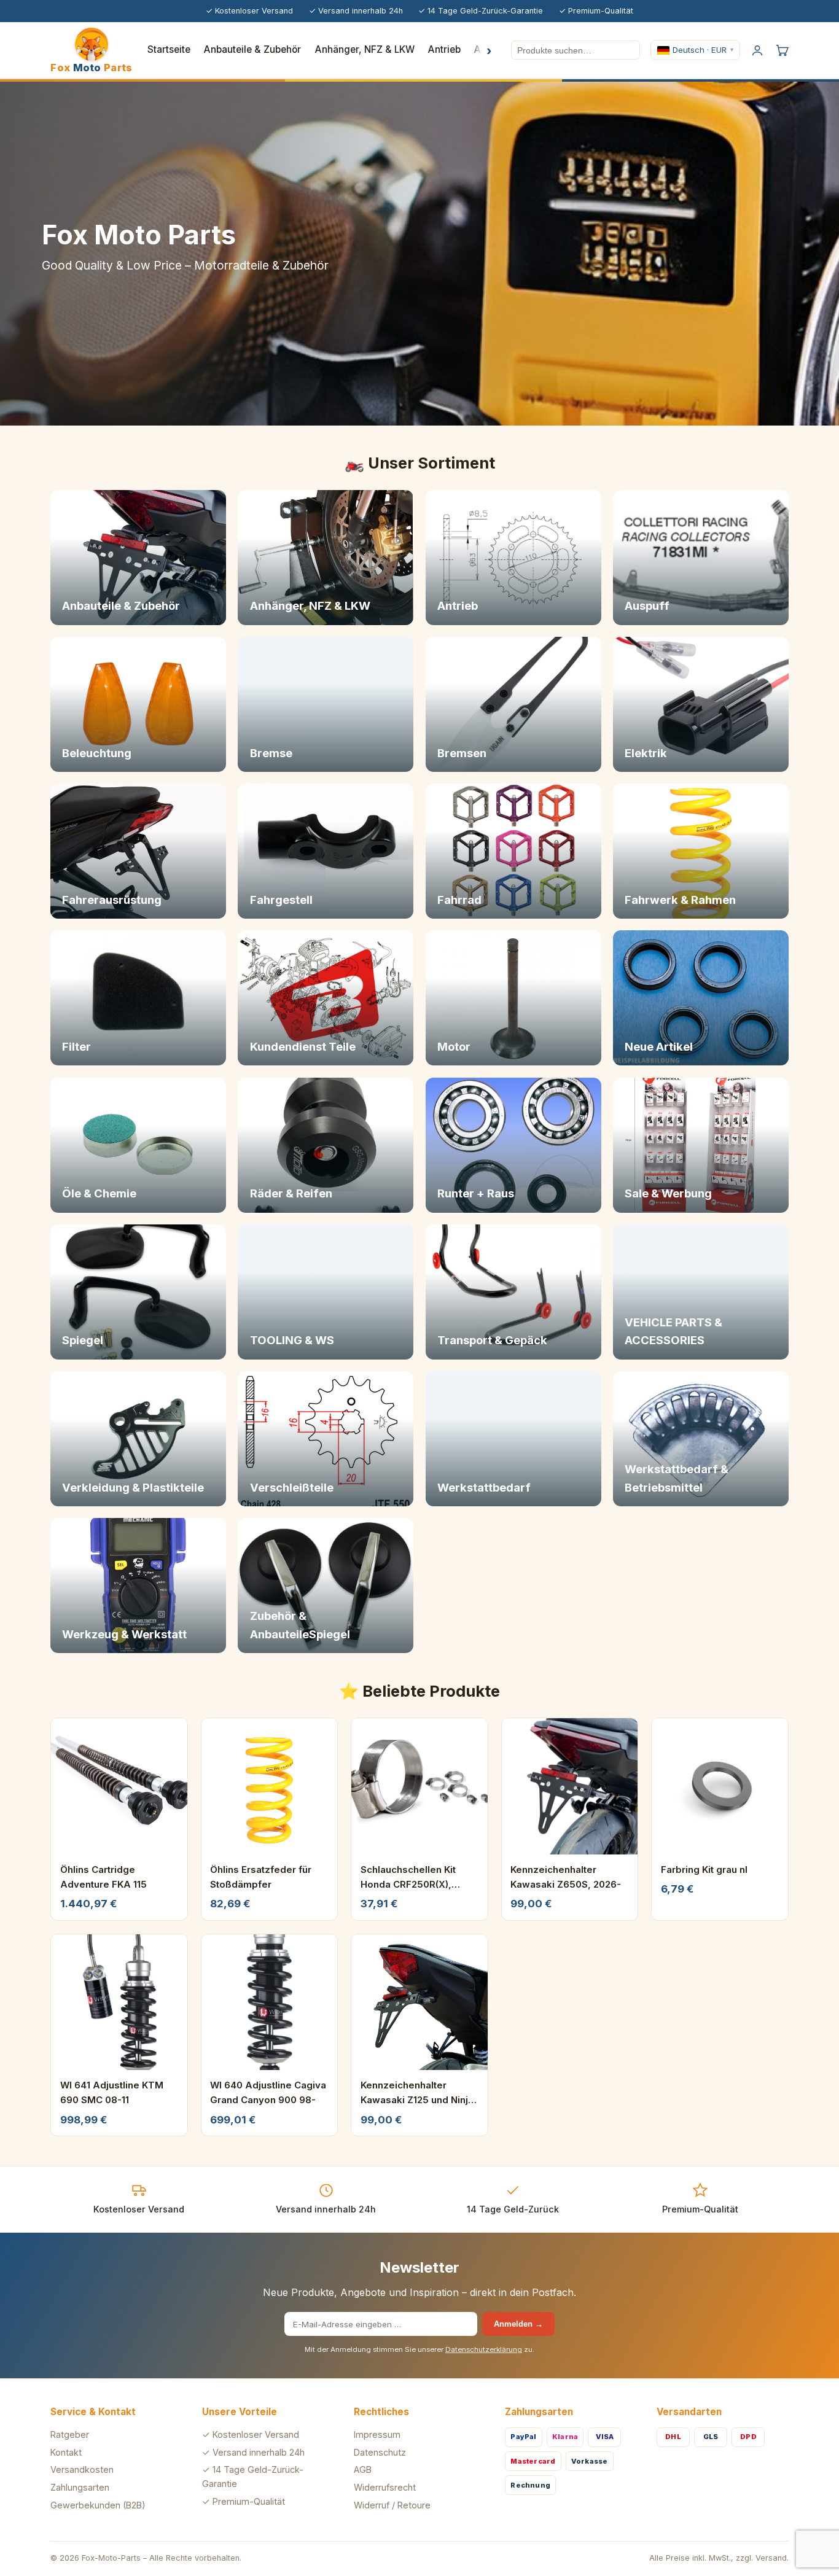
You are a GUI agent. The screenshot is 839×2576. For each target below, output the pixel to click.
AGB (363, 2469)
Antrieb (444, 49)
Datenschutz (380, 2452)
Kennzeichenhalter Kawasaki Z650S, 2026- (566, 1877)
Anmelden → (518, 2324)
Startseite (169, 49)
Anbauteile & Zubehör (252, 49)
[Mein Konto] (757, 50)
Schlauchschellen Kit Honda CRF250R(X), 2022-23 (408, 1878)
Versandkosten (82, 2469)
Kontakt (66, 2452)
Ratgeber (70, 2434)
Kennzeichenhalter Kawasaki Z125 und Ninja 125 (417, 2093)
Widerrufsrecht (385, 2487)
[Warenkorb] (782, 50)
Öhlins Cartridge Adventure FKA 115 (103, 1877)
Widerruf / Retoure (392, 2505)
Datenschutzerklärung (484, 2349)
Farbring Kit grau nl (704, 1870)
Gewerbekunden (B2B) (98, 2505)
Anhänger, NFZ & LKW (365, 49)
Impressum (377, 2434)
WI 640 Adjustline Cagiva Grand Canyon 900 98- (268, 2092)
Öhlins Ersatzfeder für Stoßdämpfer (261, 1877)
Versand (771, 2558)
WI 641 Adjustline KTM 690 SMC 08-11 (112, 2092)
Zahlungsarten (80, 2487)
